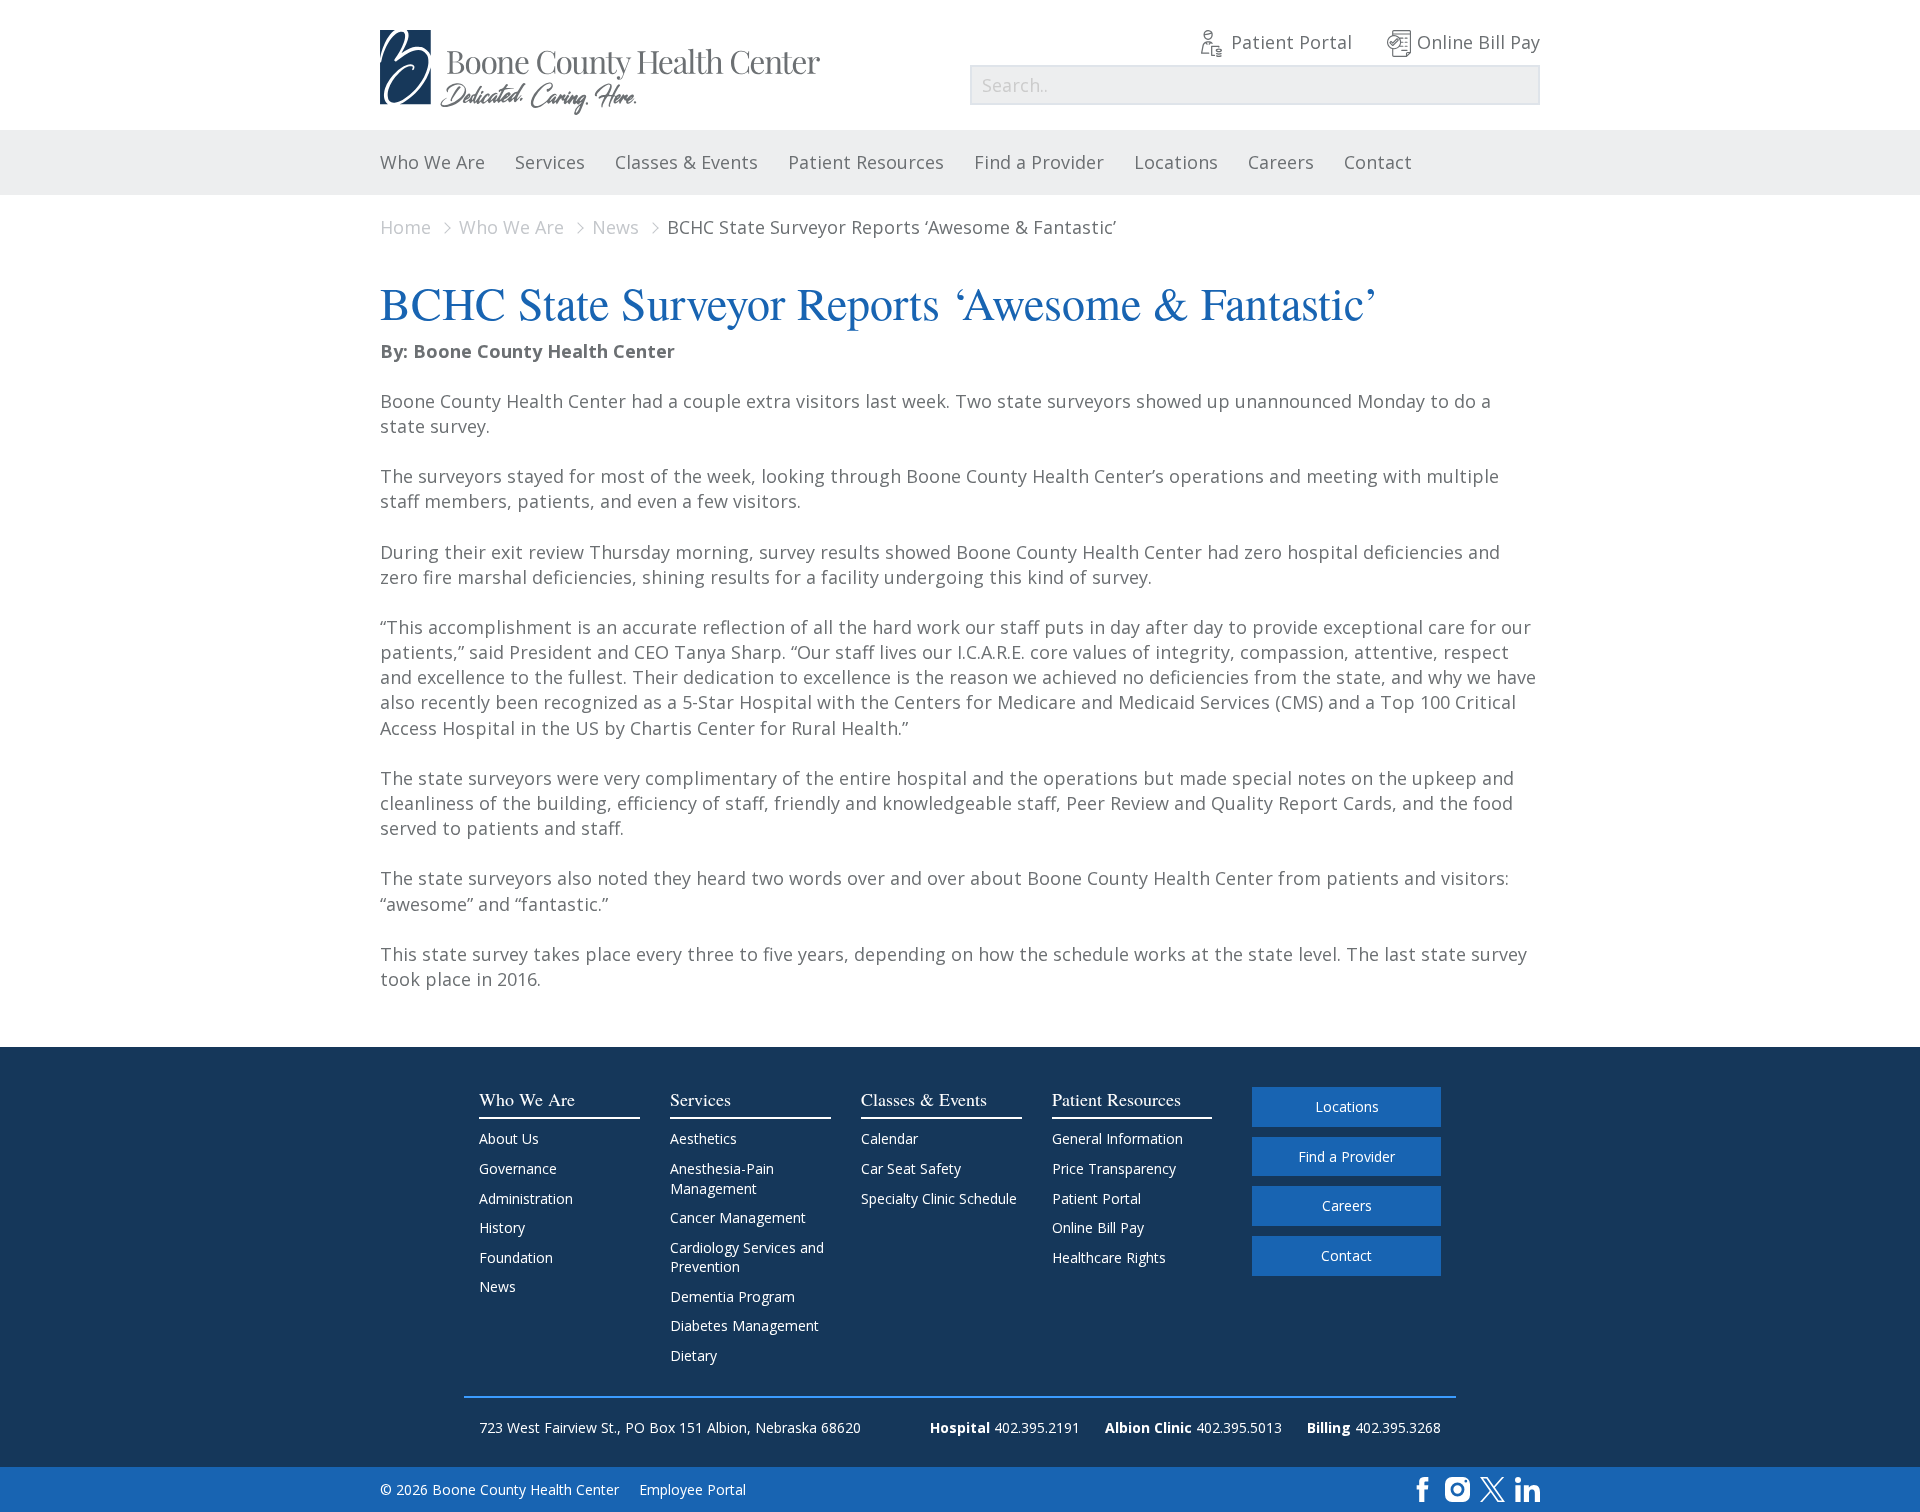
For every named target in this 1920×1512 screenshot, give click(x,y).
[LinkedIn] (1527, 1488)
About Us (509, 1138)
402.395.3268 (1398, 1427)
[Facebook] (1422, 1488)
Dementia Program (732, 1296)
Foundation (516, 1257)
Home (405, 227)
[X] (1492, 1488)
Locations (1176, 162)
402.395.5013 (1239, 1427)
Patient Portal (1291, 42)
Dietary (693, 1355)
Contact (1378, 162)
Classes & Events (686, 162)
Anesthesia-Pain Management (722, 1178)
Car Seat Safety (911, 1168)
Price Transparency (1114, 1168)
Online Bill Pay (1478, 42)
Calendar (889, 1138)
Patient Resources (866, 162)
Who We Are (432, 162)
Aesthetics (703, 1138)
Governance (518, 1168)
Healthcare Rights (1109, 1257)
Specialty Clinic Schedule (939, 1198)
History (502, 1227)
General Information (1117, 1138)
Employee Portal (692, 1489)
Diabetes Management (744, 1325)
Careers (1281, 162)
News (615, 227)
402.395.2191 (1037, 1427)
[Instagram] (1457, 1488)
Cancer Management (738, 1217)
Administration (526, 1198)
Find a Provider (1039, 162)
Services (550, 162)
